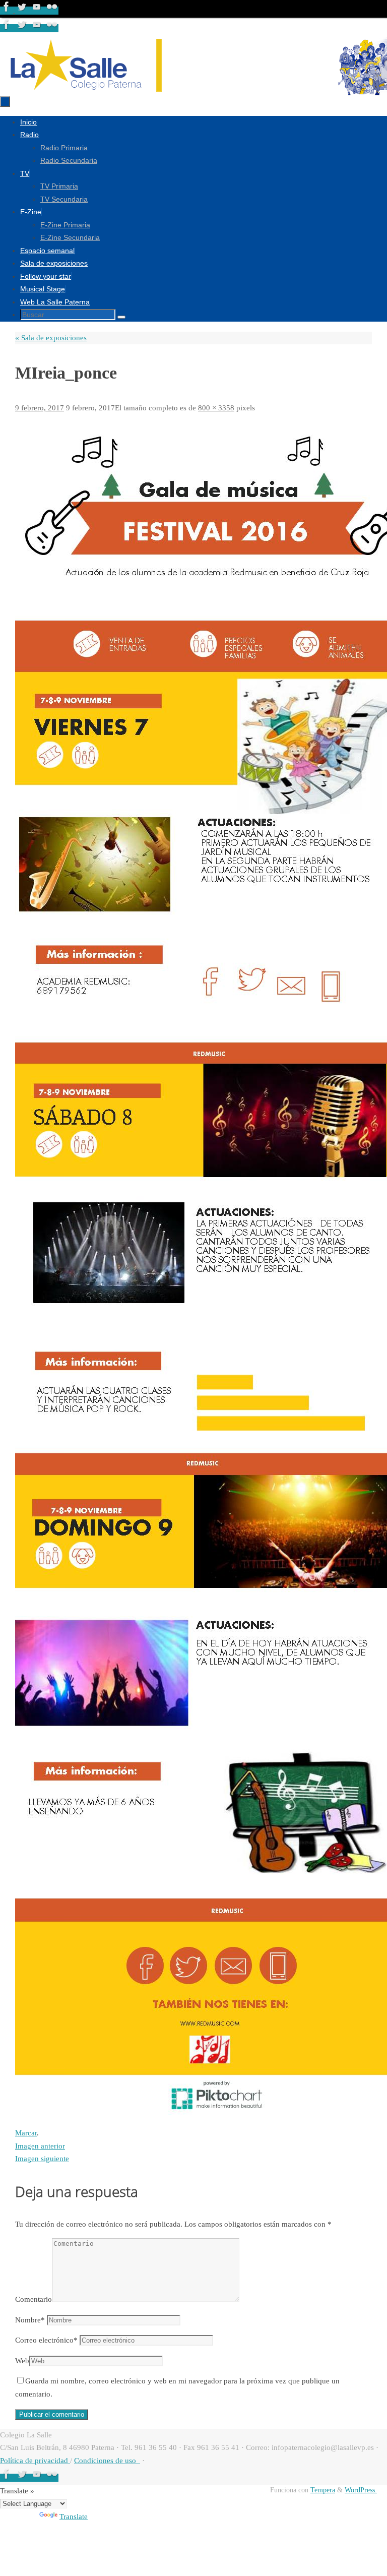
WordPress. (361, 2490)
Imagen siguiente (42, 2159)
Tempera (323, 2490)
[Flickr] (52, 11)
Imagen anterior (40, 2146)
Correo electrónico (46, 2340)
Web (22, 2361)
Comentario (34, 2299)
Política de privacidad (35, 2461)
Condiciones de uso (107, 2461)
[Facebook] (8, 11)
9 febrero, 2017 (40, 408)
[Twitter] (23, 11)
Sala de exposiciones (51, 338)
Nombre (30, 2320)
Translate (74, 2517)
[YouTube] (38, 11)
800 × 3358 (216, 408)
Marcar (26, 2133)
